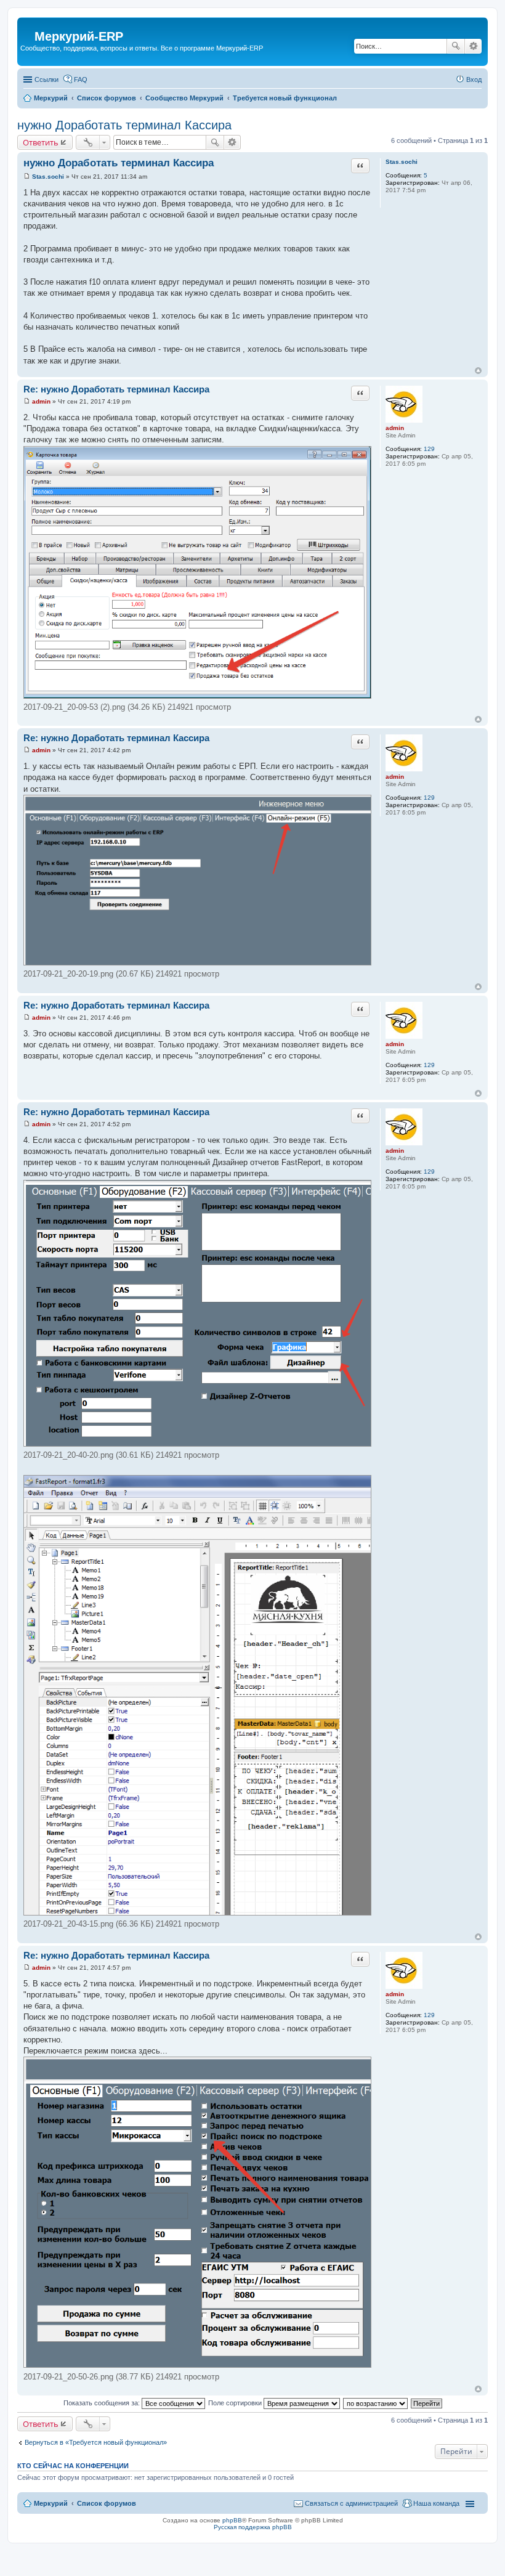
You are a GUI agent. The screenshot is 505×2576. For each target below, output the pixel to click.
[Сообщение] (27, 177)
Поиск (456, 46)
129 (429, 449)
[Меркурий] (27, 27)
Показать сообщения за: (103, 2403)
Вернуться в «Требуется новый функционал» (96, 2442)
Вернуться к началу (478, 371)
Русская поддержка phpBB (253, 2527)
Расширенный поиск (473, 46)
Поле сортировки (236, 2403)
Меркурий (51, 2503)
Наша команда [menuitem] (436, 2503)
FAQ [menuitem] (81, 79)
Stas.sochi (402, 162)
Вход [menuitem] (474, 79)
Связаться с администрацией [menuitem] (351, 2503)
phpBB (232, 2520)
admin (395, 428)
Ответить (41, 142)
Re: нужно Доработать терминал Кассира (116, 389)
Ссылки (46, 79)
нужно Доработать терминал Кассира (124, 125)
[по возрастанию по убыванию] (376, 2403)
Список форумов (107, 2503)
